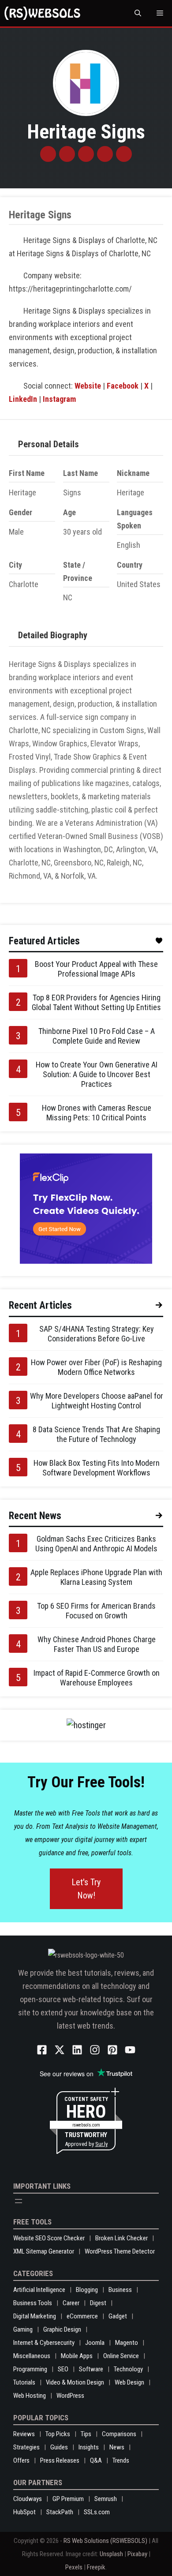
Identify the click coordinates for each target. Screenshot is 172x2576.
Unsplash (111, 2554)
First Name (27, 473)
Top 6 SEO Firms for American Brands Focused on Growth (96, 1611)
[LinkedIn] (105, 154)
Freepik (96, 2567)
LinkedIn (23, 399)
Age (69, 512)
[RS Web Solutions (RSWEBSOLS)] (42, 13)
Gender (21, 512)
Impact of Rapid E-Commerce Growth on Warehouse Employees (97, 1678)
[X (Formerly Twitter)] (86, 154)
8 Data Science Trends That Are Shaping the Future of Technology (96, 1434)
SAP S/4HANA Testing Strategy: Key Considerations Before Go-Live (97, 1334)
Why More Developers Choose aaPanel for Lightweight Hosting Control (97, 1401)
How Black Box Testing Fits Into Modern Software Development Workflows (97, 1468)
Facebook (123, 386)
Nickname (133, 473)
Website (88, 386)
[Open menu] (19, 2201)
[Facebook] (67, 154)
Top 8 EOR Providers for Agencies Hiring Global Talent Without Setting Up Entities (96, 1002)
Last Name (80, 473)
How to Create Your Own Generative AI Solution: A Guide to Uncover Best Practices (97, 1074)
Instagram (59, 399)
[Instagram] (124, 154)
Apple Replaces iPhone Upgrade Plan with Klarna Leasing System (96, 1577)
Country (130, 565)
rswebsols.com (86, 2125)
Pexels (74, 2567)
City (15, 565)
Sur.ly (101, 2144)
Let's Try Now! (86, 1889)
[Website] (48, 154)
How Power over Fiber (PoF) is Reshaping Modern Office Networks (96, 1367)
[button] (138, 13)
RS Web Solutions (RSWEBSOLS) (105, 2541)
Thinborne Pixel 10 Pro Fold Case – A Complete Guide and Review (97, 1036)
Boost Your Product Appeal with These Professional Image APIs (96, 969)
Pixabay (137, 2554)
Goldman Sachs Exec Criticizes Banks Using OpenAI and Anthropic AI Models (96, 1544)
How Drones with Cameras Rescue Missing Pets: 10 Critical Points (97, 1113)
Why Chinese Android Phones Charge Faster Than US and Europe (97, 1644)
